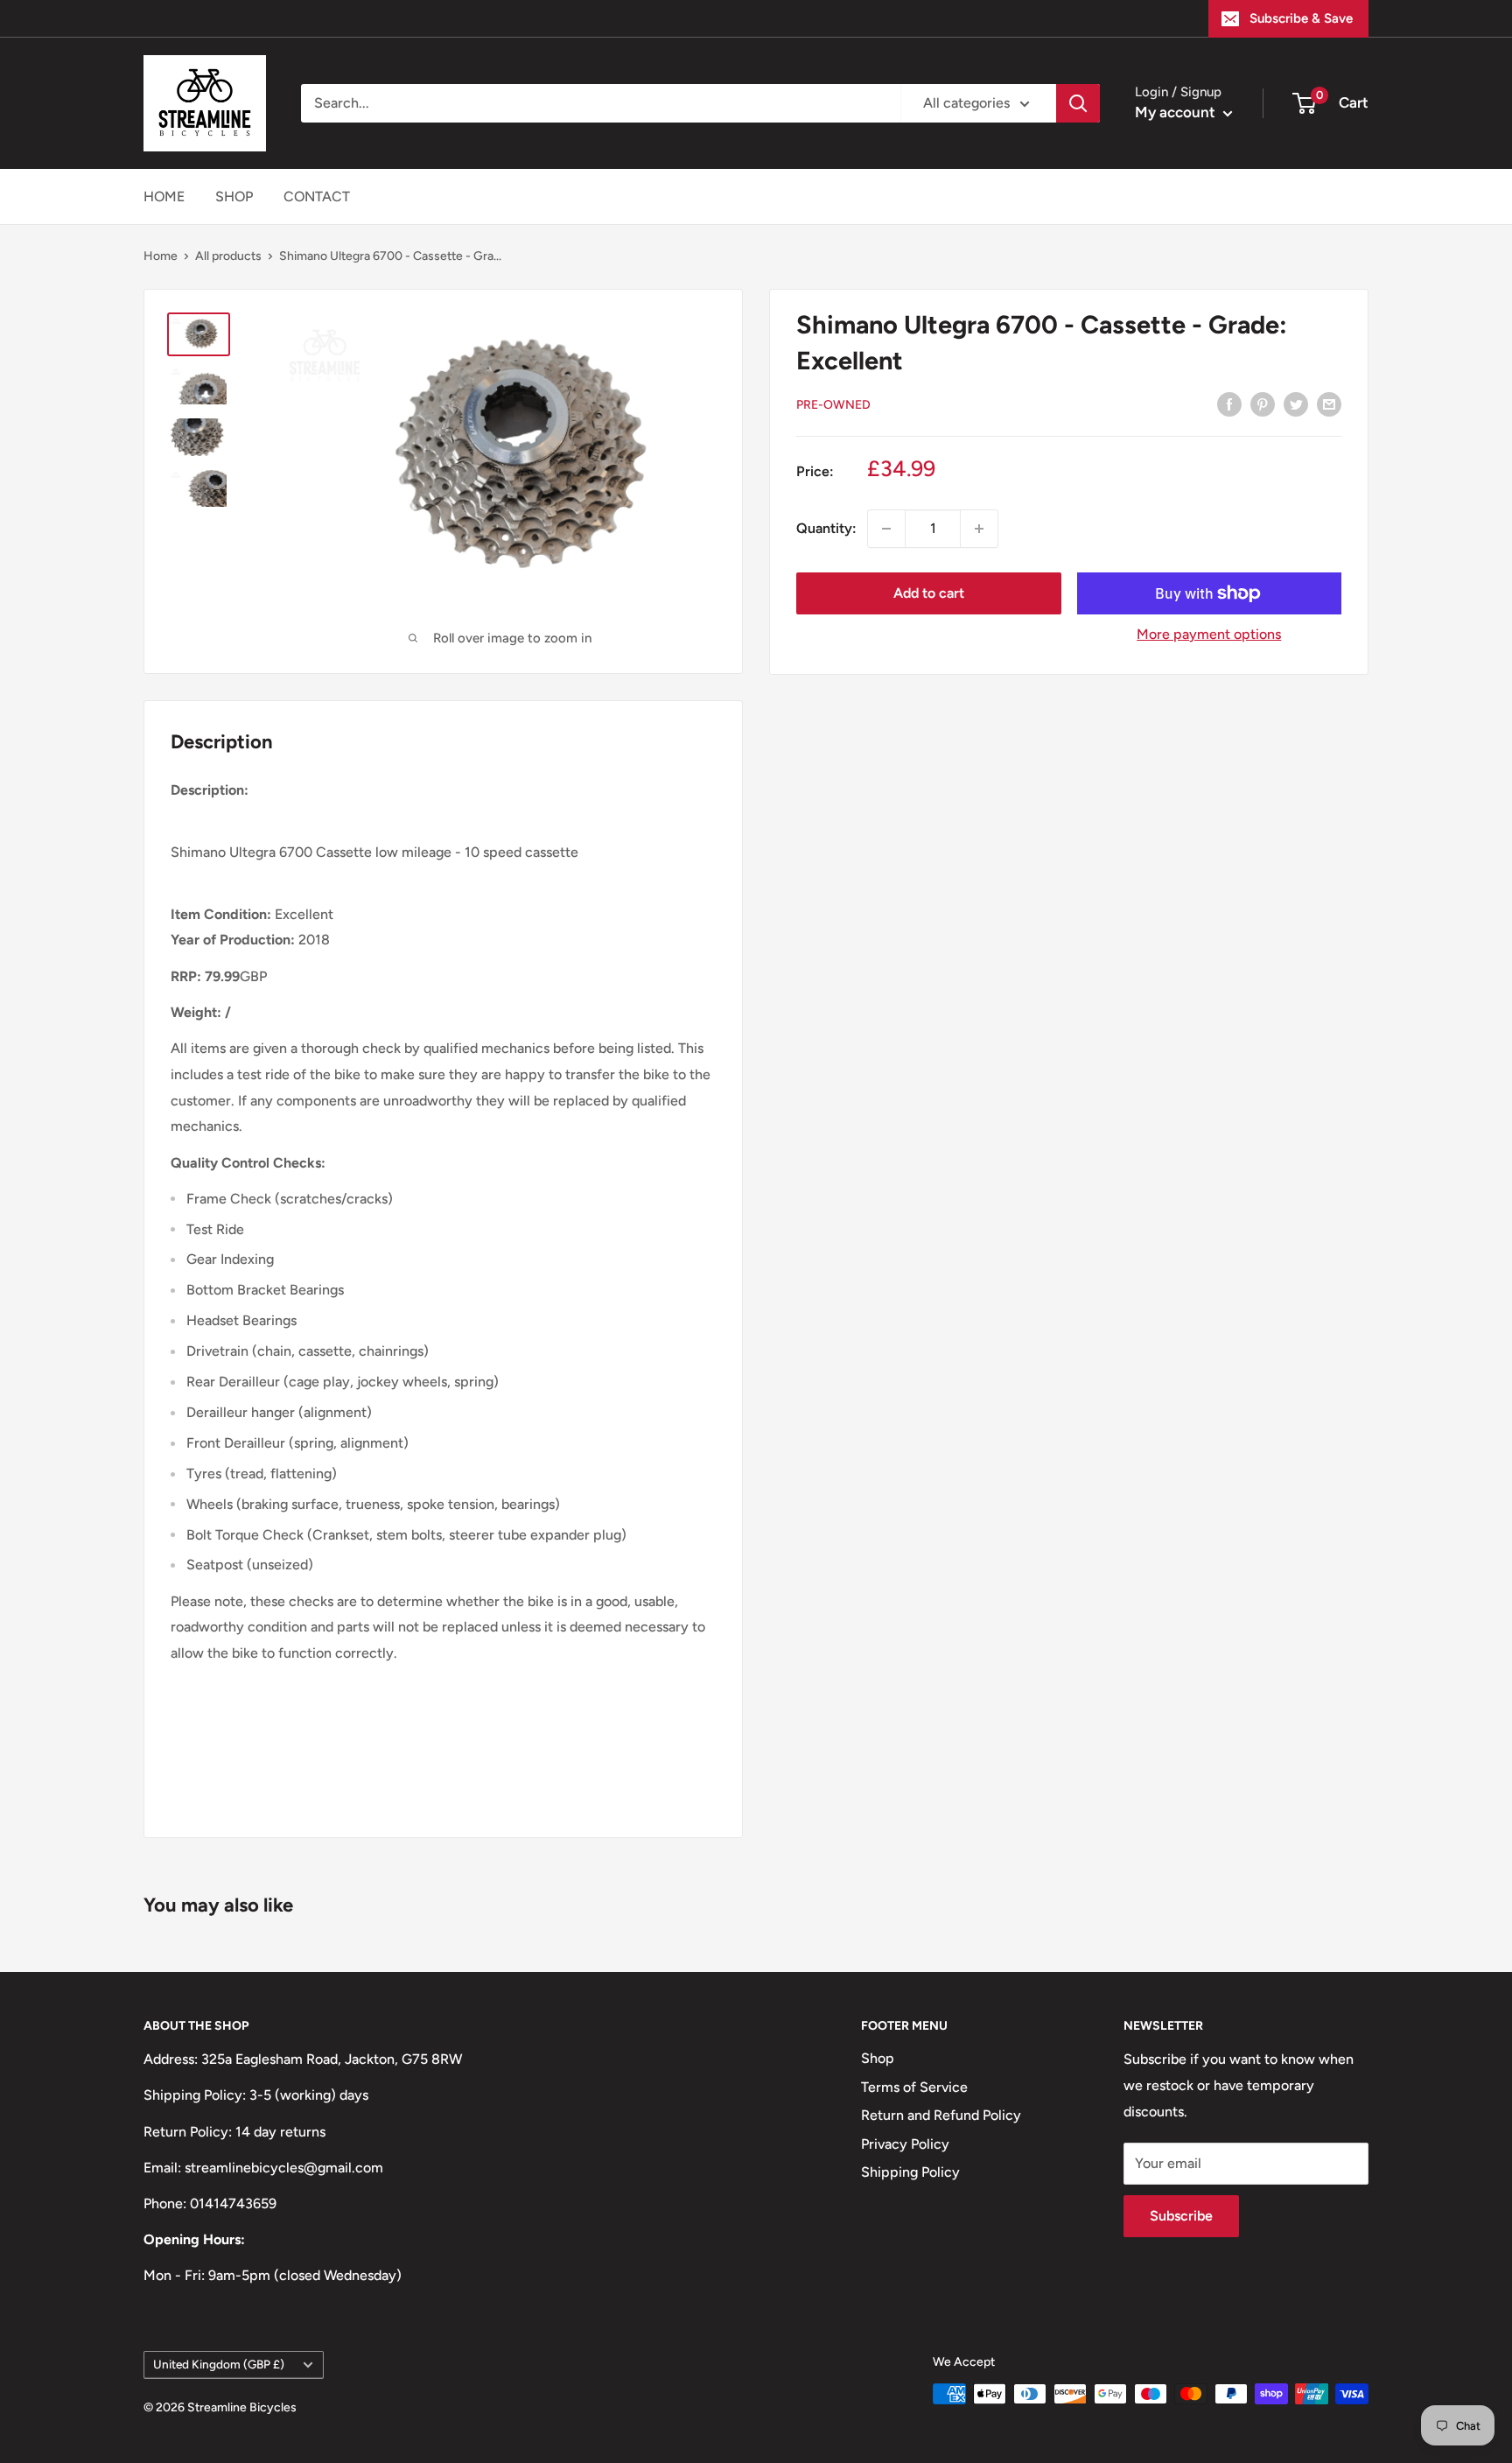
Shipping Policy (910, 2172)
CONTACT (317, 196)
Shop (878, 2058)
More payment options (1209, 634)
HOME (164, 196)
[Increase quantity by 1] (979, 529)
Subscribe (1181, 2216)
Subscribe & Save (1301, 18)
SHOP (234, 196)
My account (1177, 112)
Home (161, 256)
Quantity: (826, 528)
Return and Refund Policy (941, 2115)
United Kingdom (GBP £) (219, 2364)
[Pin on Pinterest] (1263, 403)
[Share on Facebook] (1229, 403)
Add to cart (929, 593)
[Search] (1078, 103)
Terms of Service (914, 2087)
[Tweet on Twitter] (1296, 403)
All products (228, 256)
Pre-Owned (833, 405)
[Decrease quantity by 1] (886, 529)
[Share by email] (1329, 403)
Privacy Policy (905, 2144)
